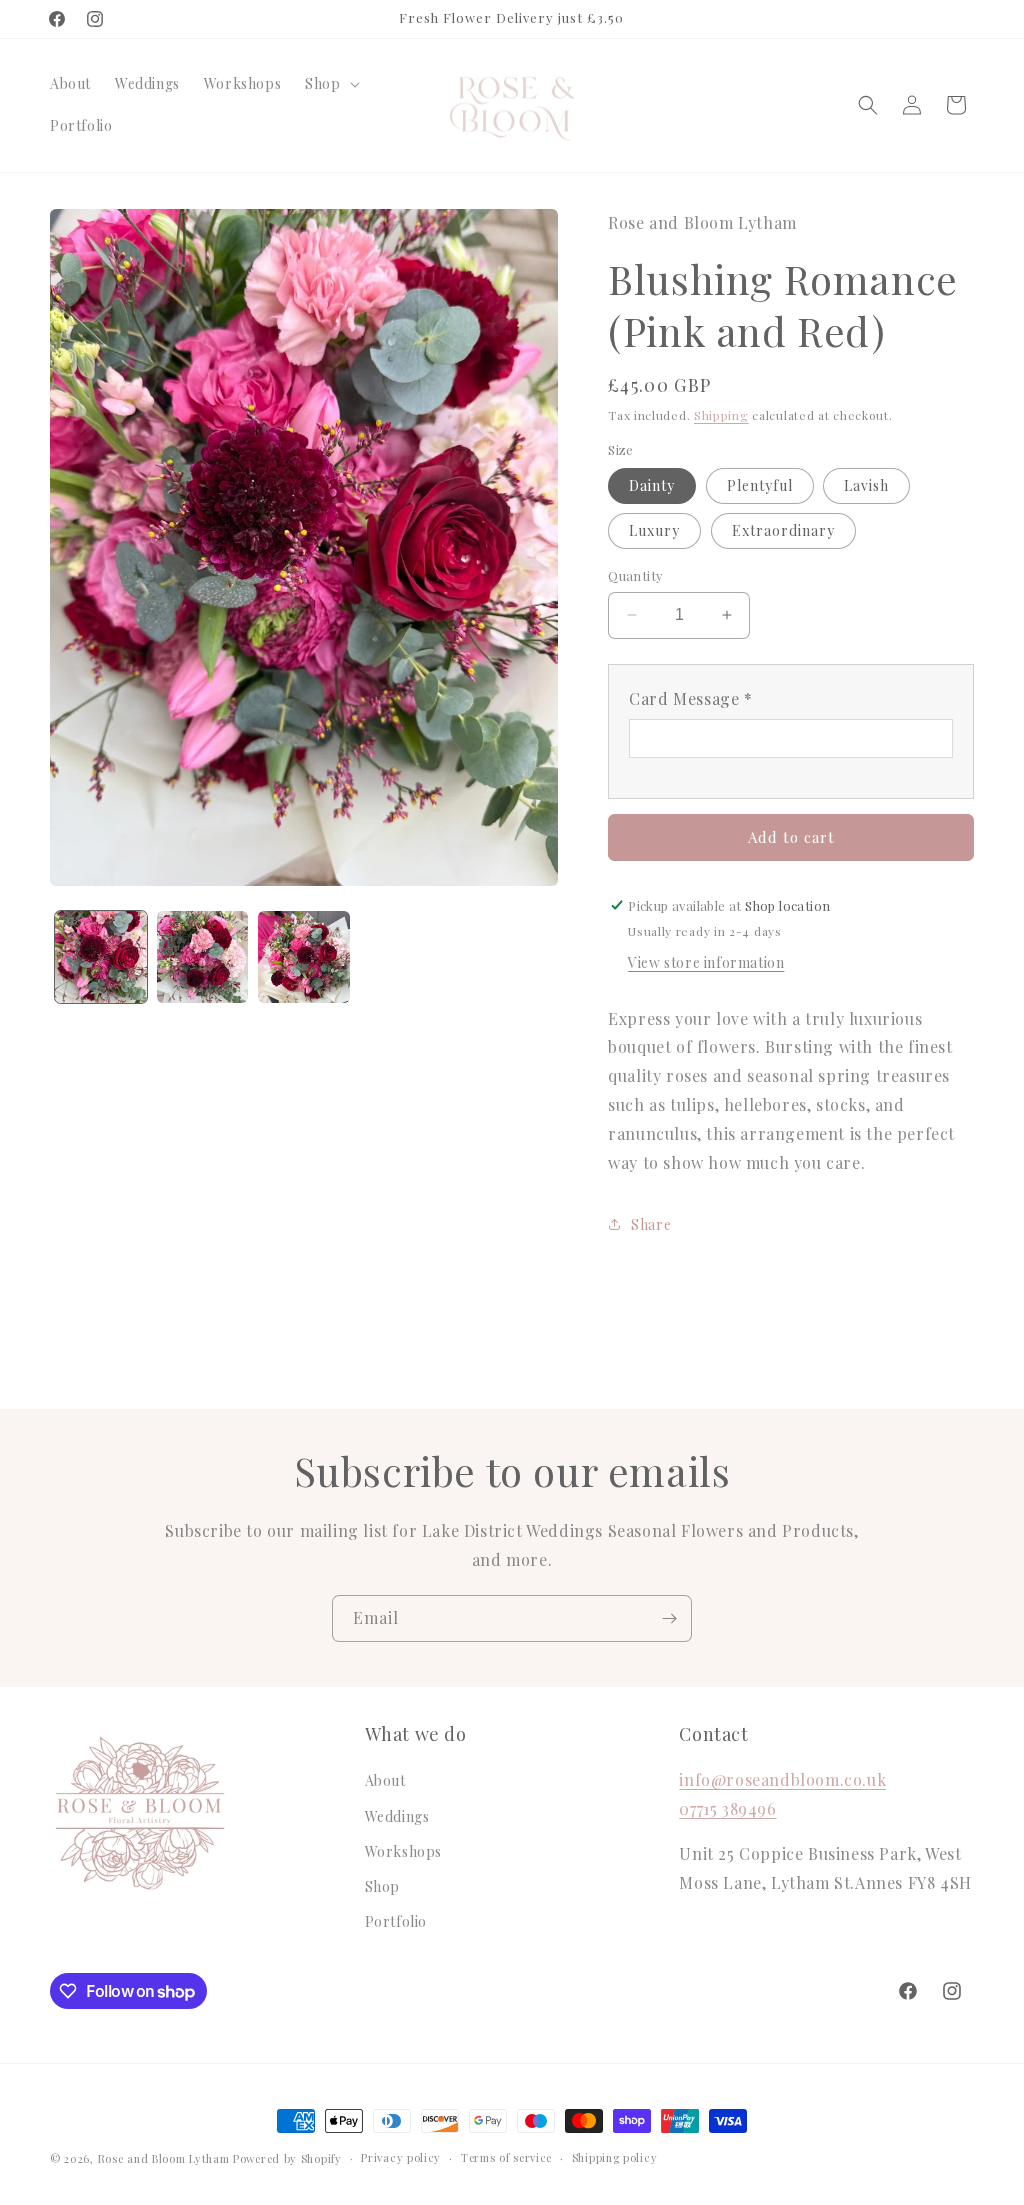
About (385, 1780)
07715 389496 (727, 1808)
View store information (706, 962)
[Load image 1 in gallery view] (101, 957)
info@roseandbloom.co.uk (782, 1779)
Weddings (397, 1816)
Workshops (403, 1851)
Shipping (721, 415)
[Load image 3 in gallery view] (304, 957)
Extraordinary (783, 530)
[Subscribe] (669, 1618)
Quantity (635, 575)
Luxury (654, 530)
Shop (382, 1886)
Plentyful (760, 485)
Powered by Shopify (287, 2158)
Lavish (866, 485)
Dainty (652, 485)
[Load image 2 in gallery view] (203, 957)
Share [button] (651, 1224)
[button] (330, 84)
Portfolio (396, 1921)
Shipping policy (615, 2157)
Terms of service (506, 2157)
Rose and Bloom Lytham (164, 2158)
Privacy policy (401, 2157)
